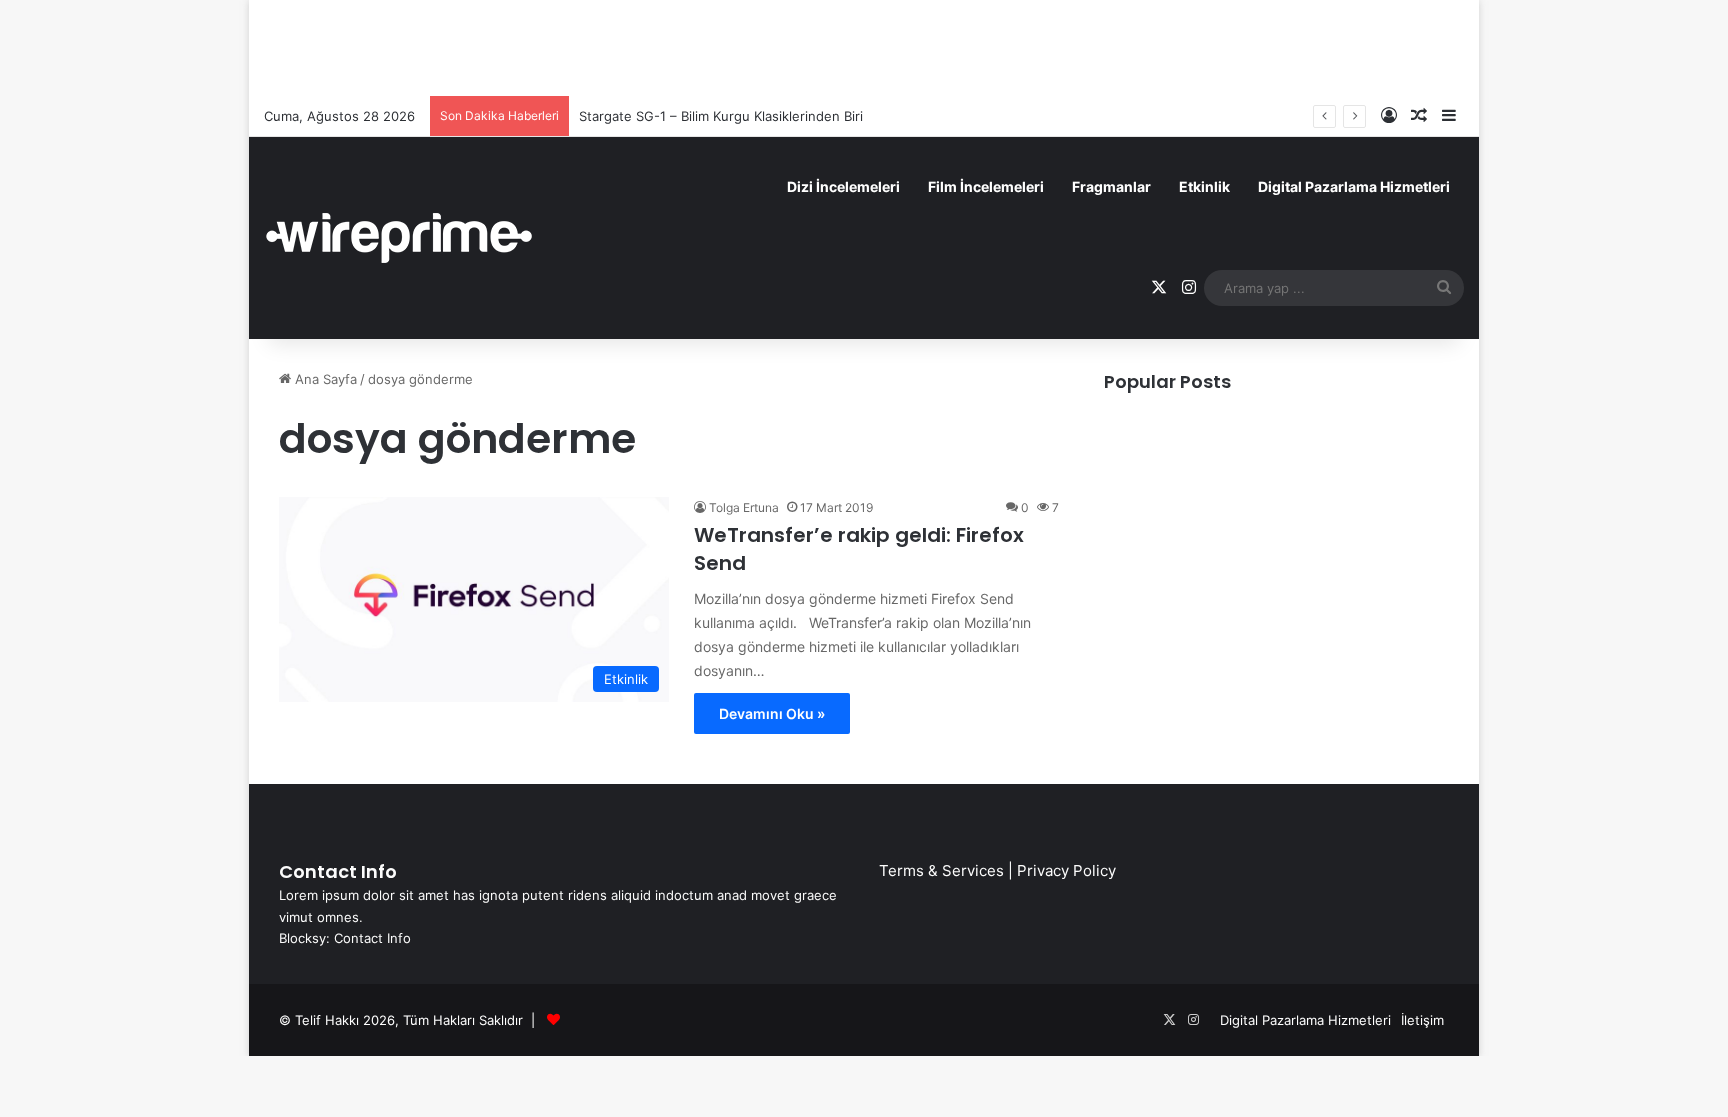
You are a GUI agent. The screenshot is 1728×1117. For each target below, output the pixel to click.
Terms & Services (941, 870)
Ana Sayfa (324, 379)
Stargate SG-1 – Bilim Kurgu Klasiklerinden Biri (721, 116)
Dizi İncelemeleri (843, 186)
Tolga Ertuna (744, 507)
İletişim (1422, 1020)
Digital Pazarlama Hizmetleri (1354, 186)
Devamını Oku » (772, 713)
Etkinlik (1204, 186)
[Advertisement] (864, 45)
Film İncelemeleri (986, 186)
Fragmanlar (1111, 186)
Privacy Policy (1066, 870)
